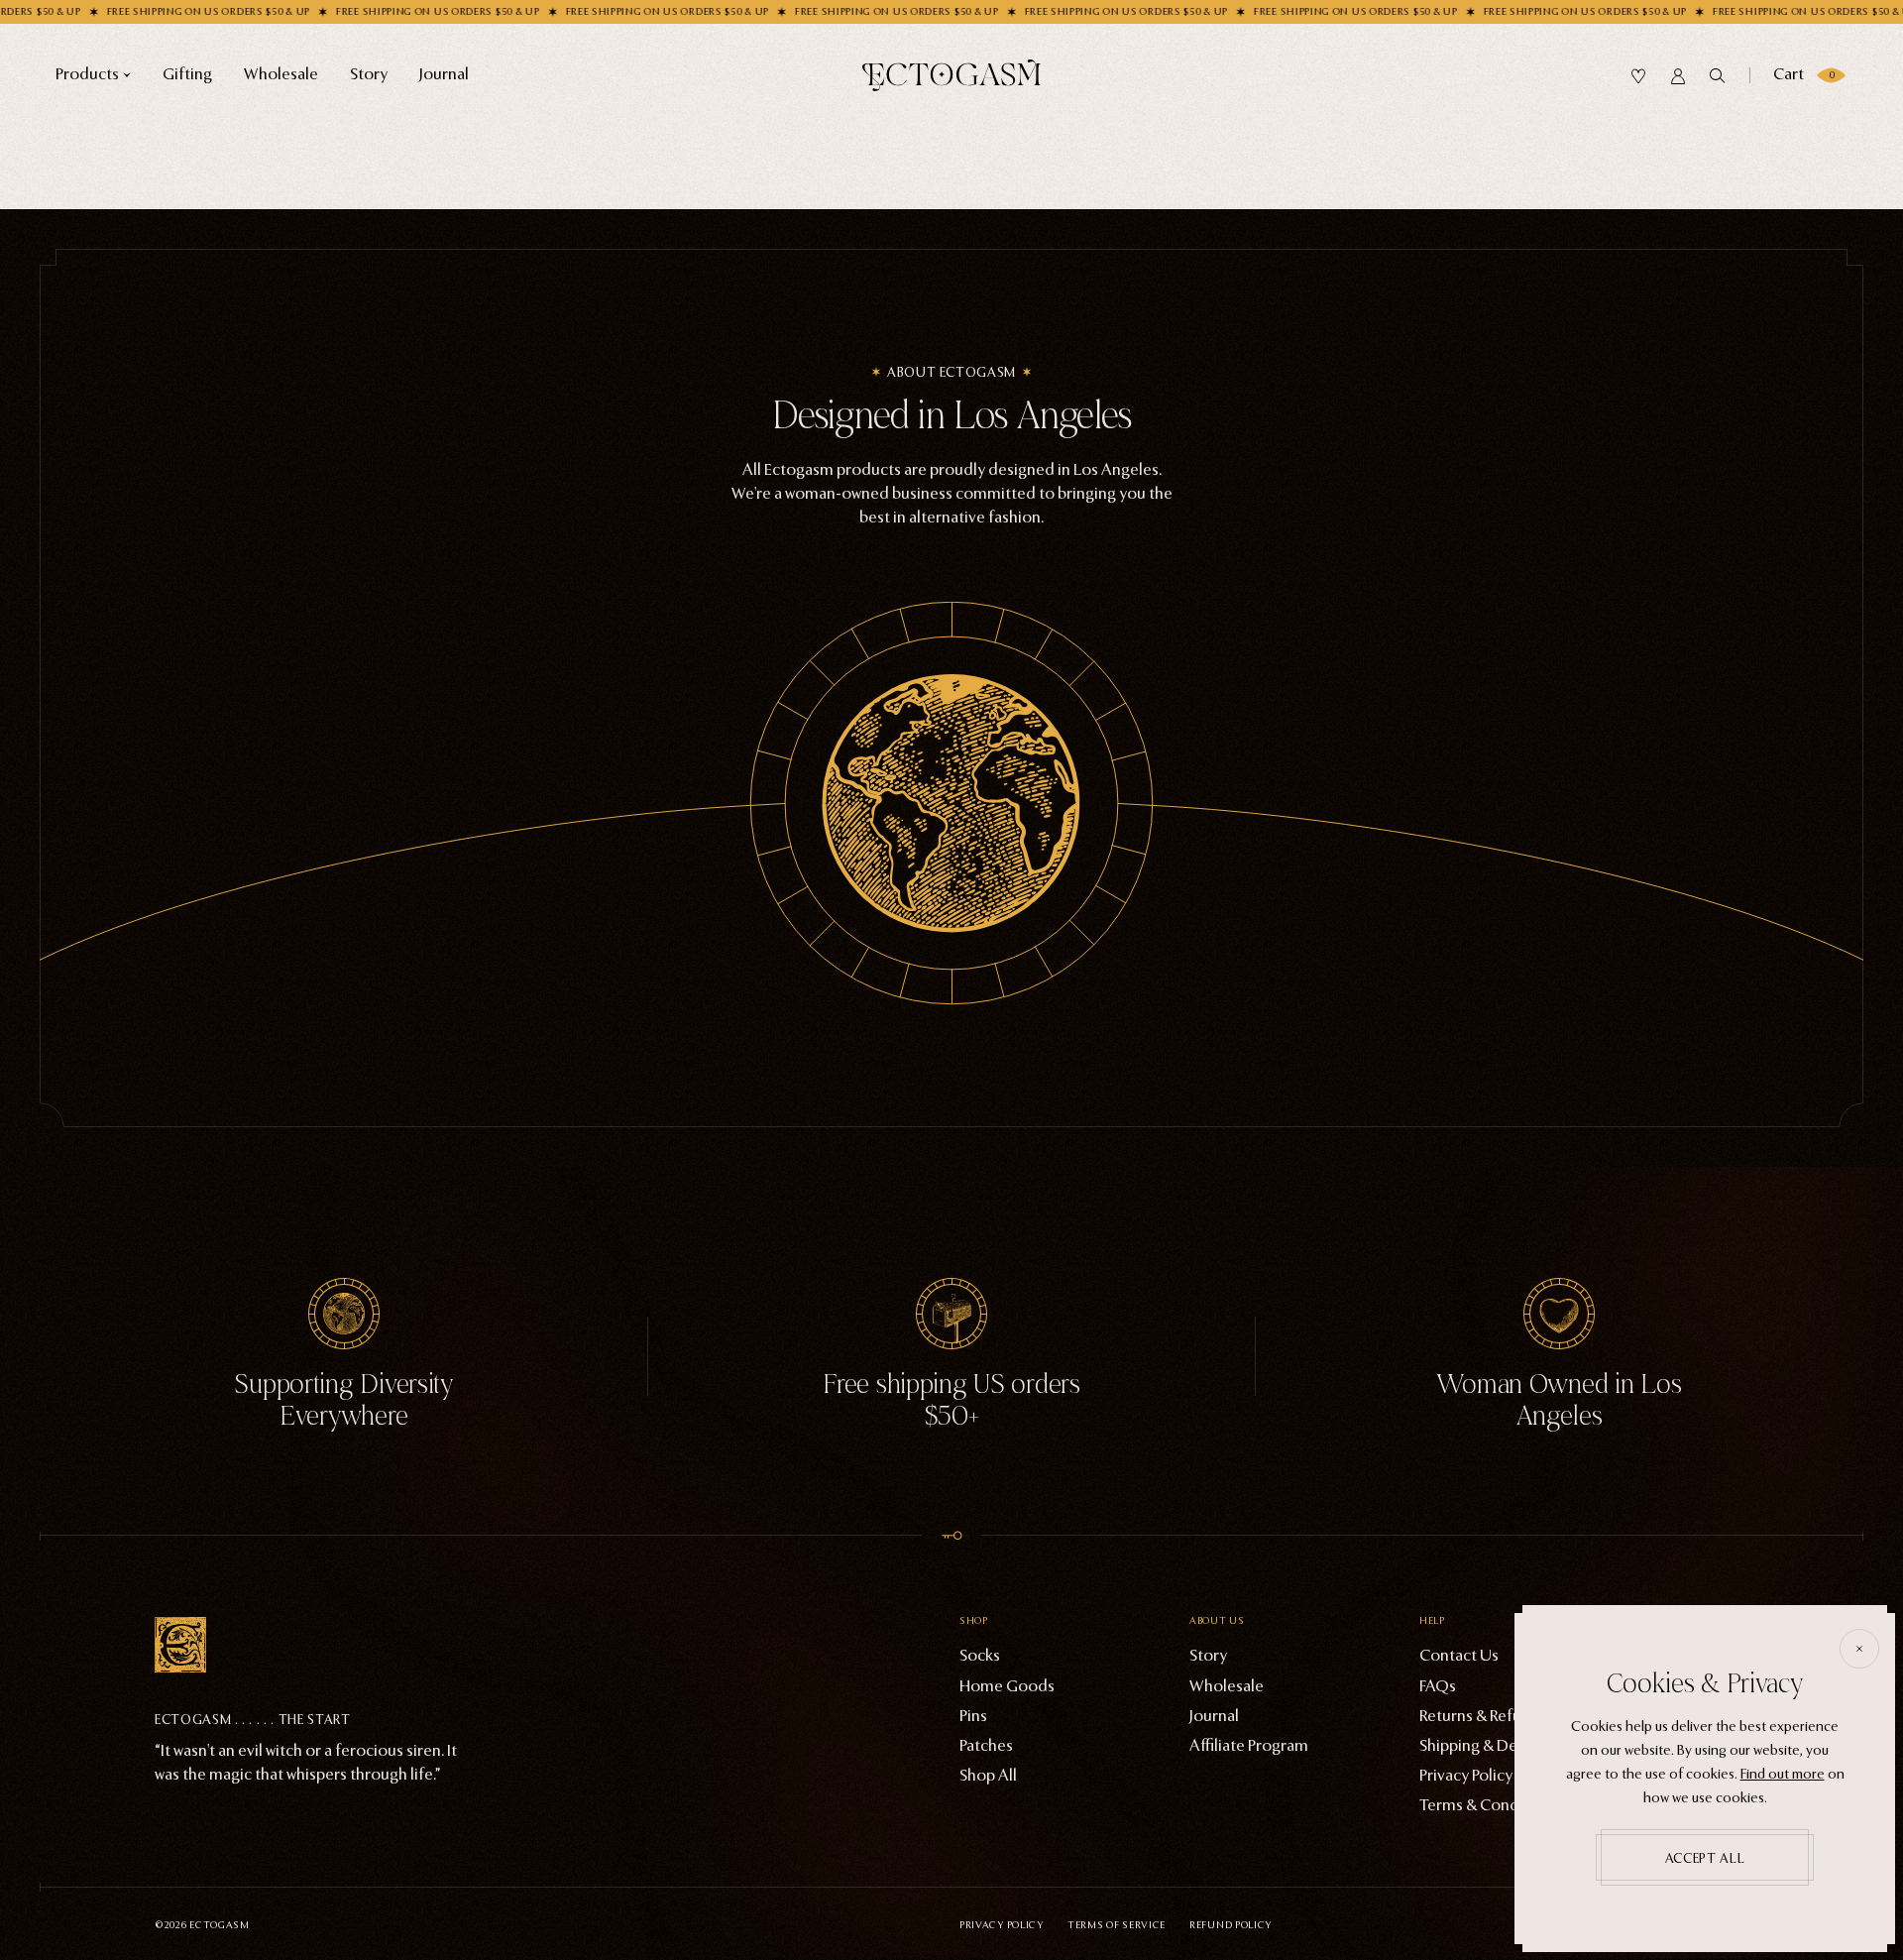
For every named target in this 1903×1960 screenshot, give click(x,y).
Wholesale (1227, 1686)
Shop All (988, 1775)
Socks (980, 1655)
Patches (986, 1745)
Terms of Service (1117, 1925)
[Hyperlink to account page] (1678, 76)
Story (1208, 1655)
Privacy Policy (1002, 1925)
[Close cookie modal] (1859, 1649)
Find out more (1783, 1774)
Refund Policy (1231, 1925)
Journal (1214, 1716)
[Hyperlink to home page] (951, 75)
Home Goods (1007, 1686)
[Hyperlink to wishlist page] (1638, 76)
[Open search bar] (1718, 76)
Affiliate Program (1249, 1745)
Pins (973, 1716)
